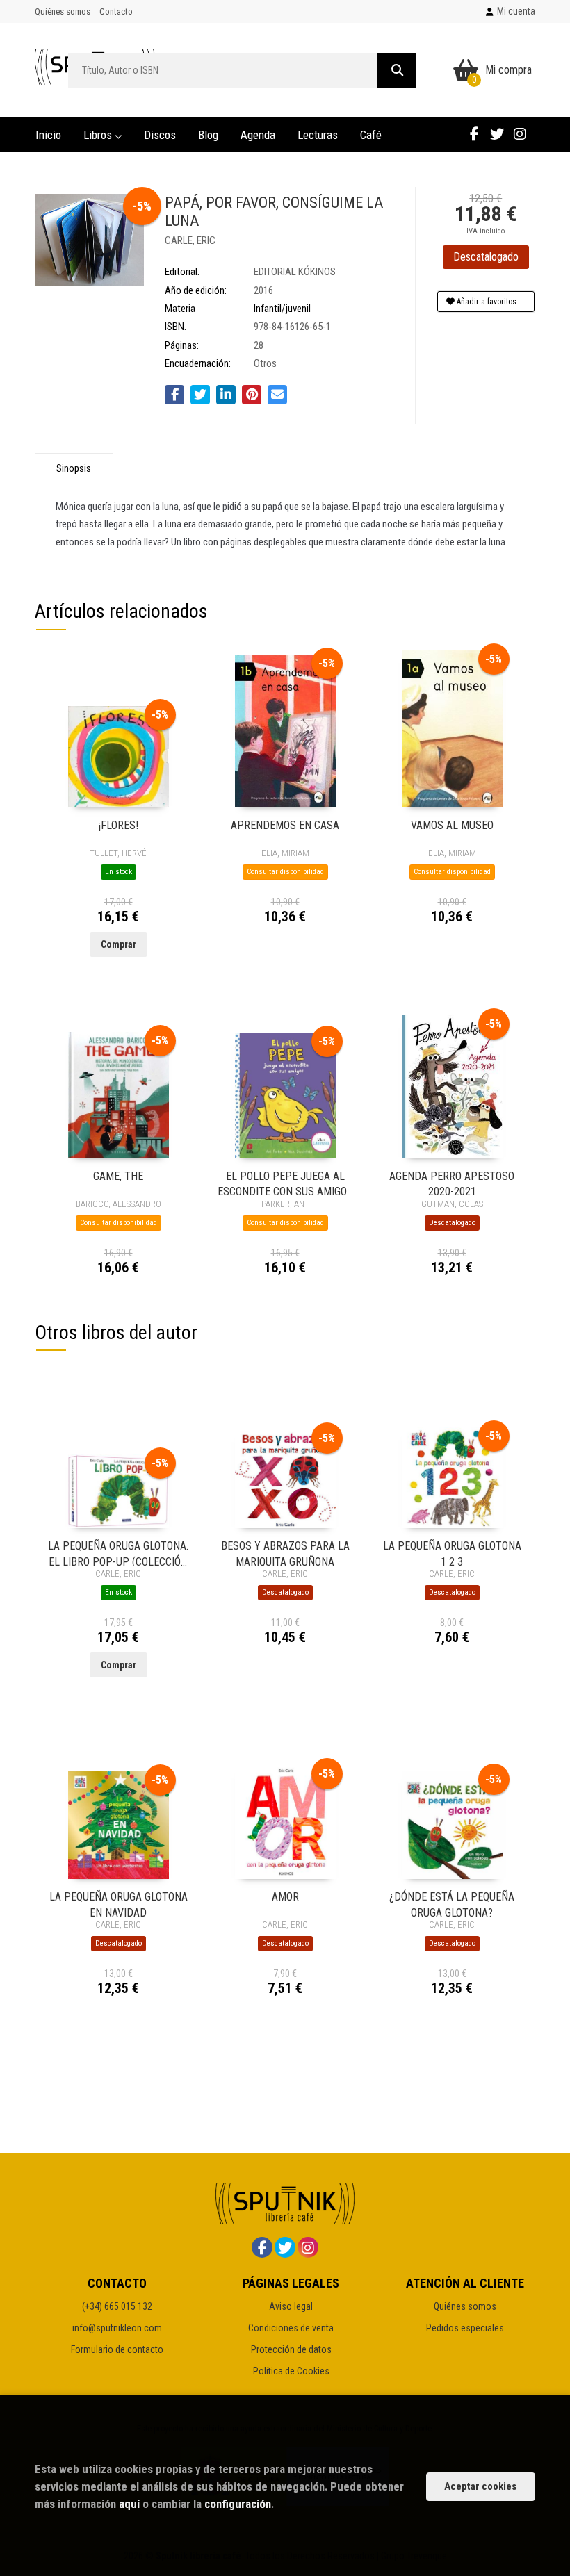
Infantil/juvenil (282, 309)
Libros (99, 135)
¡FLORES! (119, 825)
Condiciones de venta (291, 2328)
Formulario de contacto (117, 2349)
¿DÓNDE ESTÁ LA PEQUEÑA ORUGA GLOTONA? (452, 1904)
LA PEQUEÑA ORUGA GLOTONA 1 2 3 (452, 1553)
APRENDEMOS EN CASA (285, 825)
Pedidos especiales (465, 2328)
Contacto (116, 11)
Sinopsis (74, 468)
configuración (238, 2504)
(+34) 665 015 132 (117, 2306)
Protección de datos (291, 2349)
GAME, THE (118, 1176)
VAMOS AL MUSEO (452, 825)
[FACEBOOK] (474, 133)
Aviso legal (291, 2306)
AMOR (285, 1897)
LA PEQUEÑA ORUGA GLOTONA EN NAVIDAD (119, 1904)
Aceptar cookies (480, 2486)
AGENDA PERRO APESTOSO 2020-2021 (452, 1183)
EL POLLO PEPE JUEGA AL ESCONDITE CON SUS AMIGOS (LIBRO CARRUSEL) (285, 1183)
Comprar (119, 944)
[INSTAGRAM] (520, 133)
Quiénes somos (63, 11)
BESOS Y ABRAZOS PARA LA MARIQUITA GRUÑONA (285, 1553)
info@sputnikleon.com (117, 2328)
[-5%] (119, 756)
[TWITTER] (497, 133)
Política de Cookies (291, 2371)
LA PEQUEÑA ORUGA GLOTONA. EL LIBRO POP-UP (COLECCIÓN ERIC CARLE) (118, 1553)
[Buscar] (397, 70)
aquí (129, 2504)
